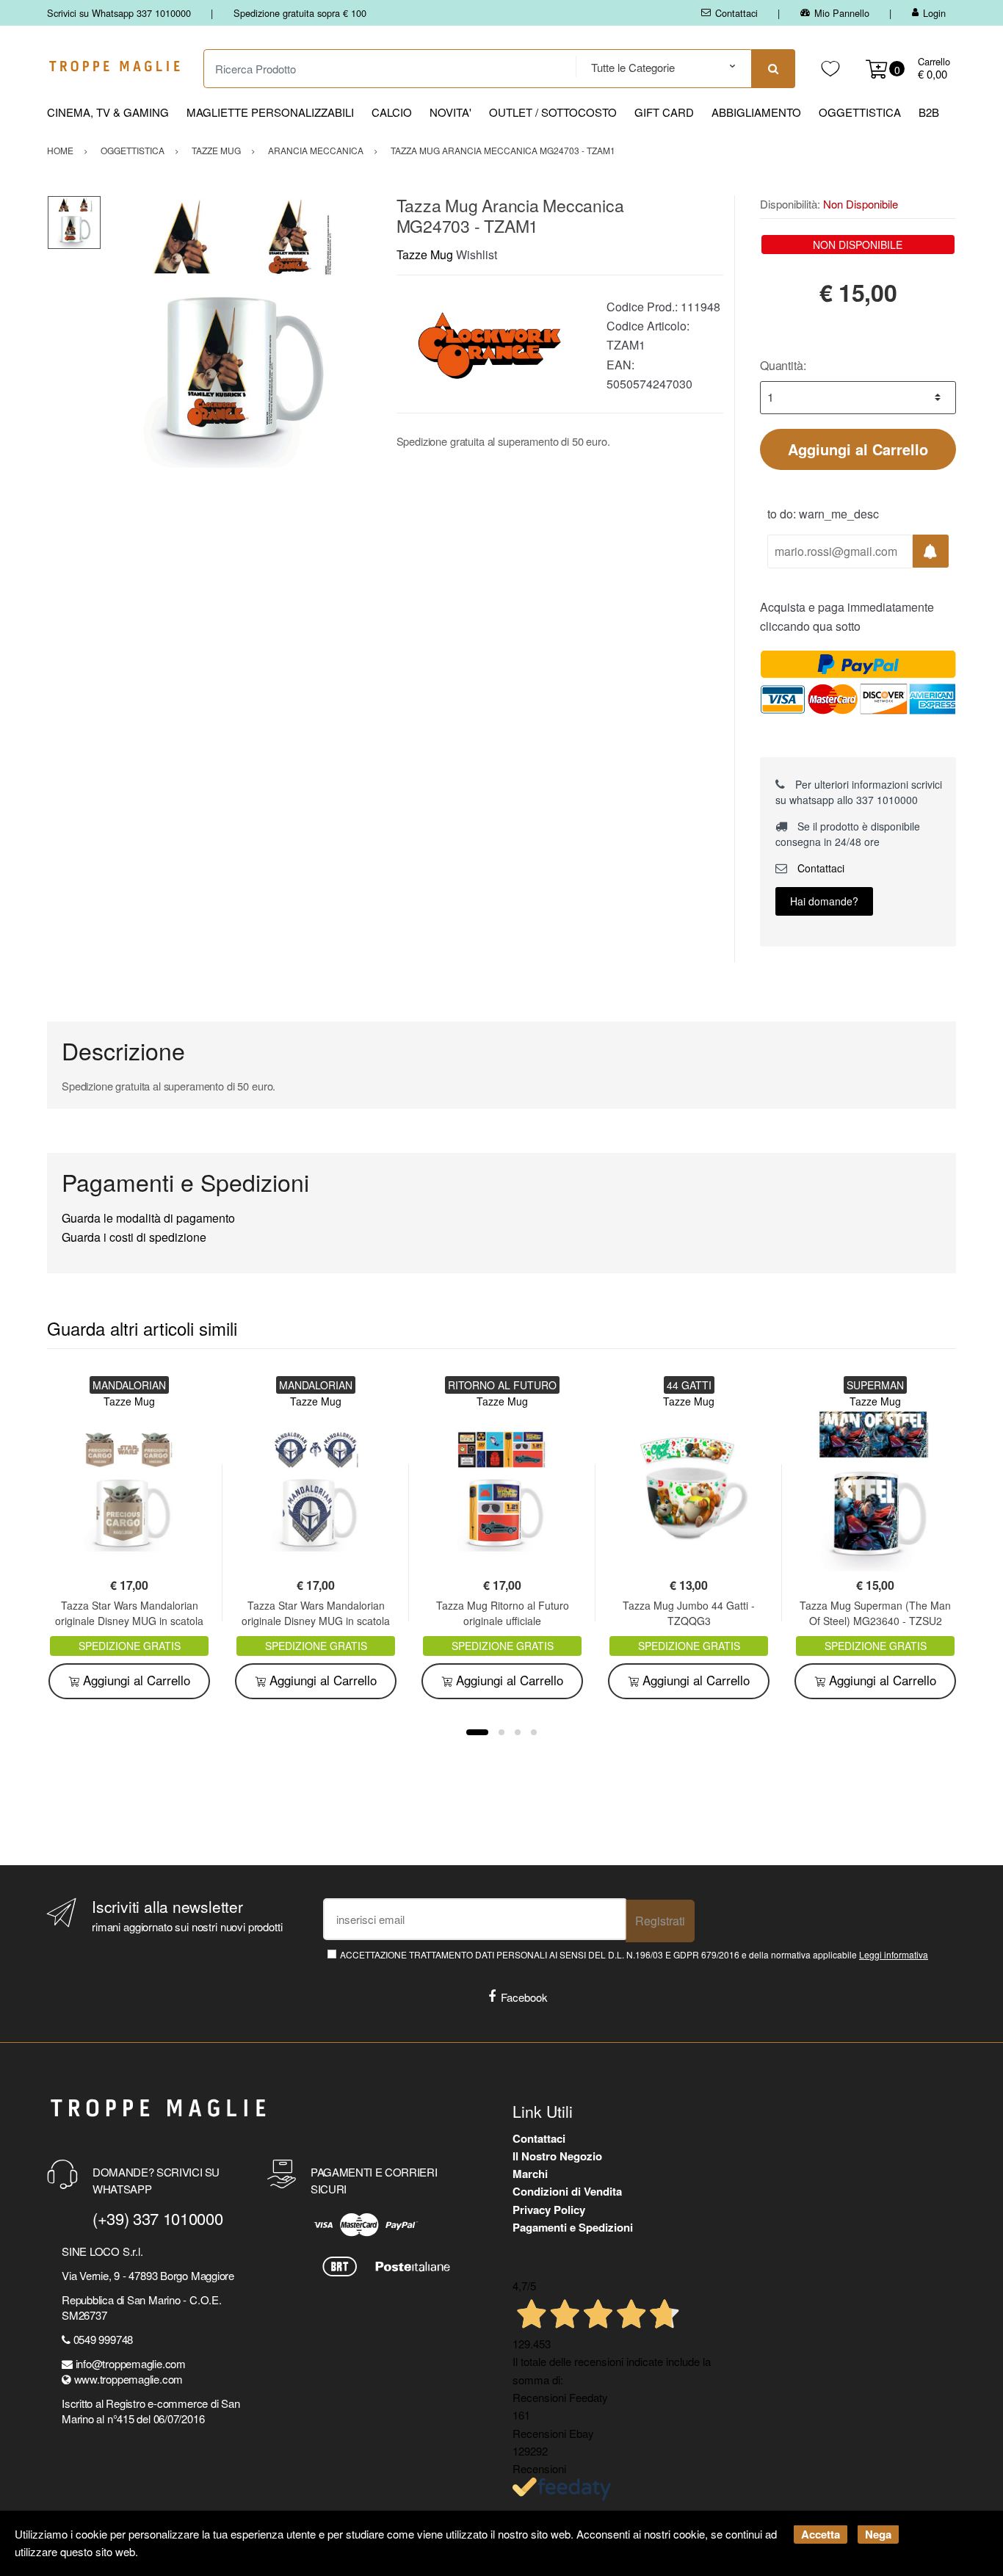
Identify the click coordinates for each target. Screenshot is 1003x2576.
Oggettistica (860, 112)
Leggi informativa (894, 1954)
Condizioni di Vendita (567, 2191)
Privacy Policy (549, 2210)
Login (934, 13)
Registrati (660, 1921)
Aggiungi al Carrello (858, 449)
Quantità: (783, 365)
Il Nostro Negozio (557, 2156)
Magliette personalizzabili (270, 112)
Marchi (530, 2174)
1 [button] (477, 1732)
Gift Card (664, 112)
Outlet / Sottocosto (553, 112)
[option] (238, 332)
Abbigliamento (756, 112)
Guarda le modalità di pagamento (148, 1218)
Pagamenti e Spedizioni (573, 2227)
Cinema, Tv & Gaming (108, 112)
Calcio (392, 112)
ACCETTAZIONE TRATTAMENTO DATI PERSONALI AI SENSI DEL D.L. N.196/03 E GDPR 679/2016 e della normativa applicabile (634, 1954)
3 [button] (518, 1732)
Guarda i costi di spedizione (134, 1237)
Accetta (821, 2534)
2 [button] (501, 1732)
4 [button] (534, 1732)
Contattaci (736, 13)
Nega (878, 2534)
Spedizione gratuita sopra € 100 (300, 13)
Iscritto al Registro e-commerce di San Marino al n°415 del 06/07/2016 (151, 2411)
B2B (929, 112)
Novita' (450, 112)
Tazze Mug (425, 254)
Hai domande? (824, 901)
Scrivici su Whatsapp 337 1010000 (119, 13)
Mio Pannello (842, 13)
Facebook (524, 1997)
